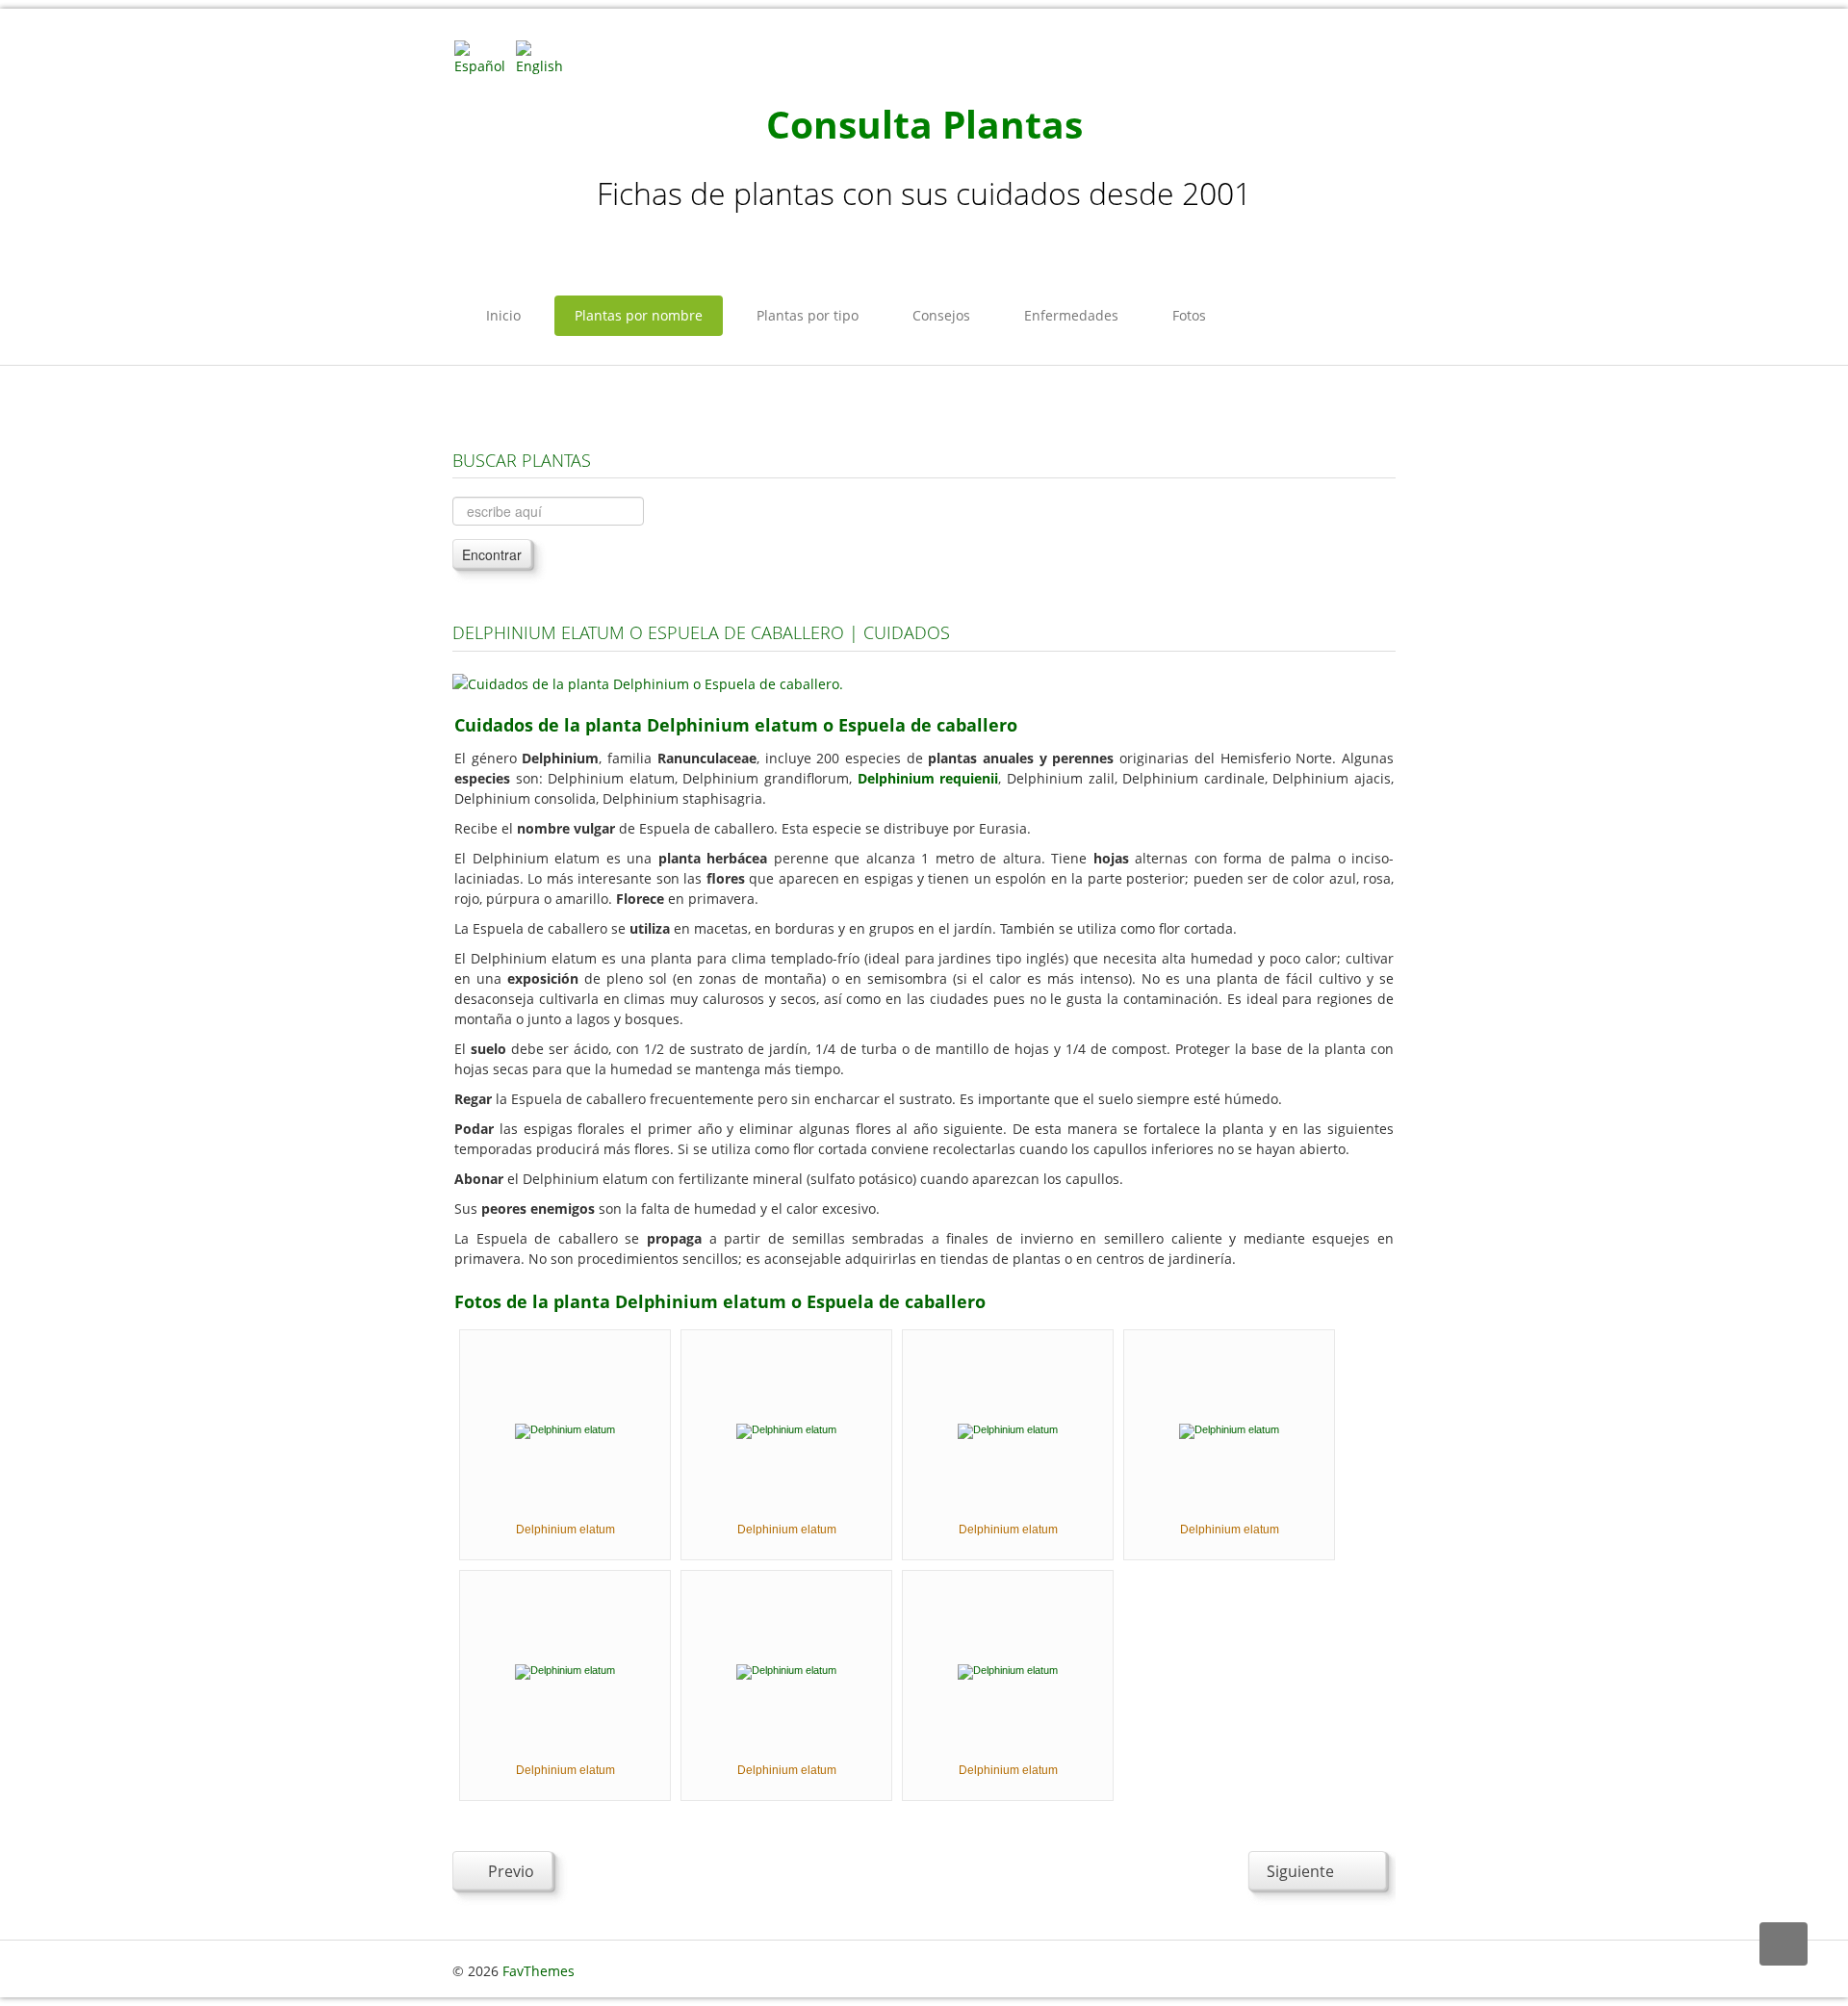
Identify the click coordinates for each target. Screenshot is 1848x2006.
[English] (545, 56)
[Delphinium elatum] (565, 1429)
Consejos (941, 315)
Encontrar (492, 554)
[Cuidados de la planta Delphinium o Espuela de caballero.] (648, 682)
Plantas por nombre (639, 315)
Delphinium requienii (928, 778)
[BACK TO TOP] (1784, 1944)
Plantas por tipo (808, 315)
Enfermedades (1071, 315)
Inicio (503, 315)
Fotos (1189, 315)
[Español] (483, 56)
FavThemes (539, 1971)
